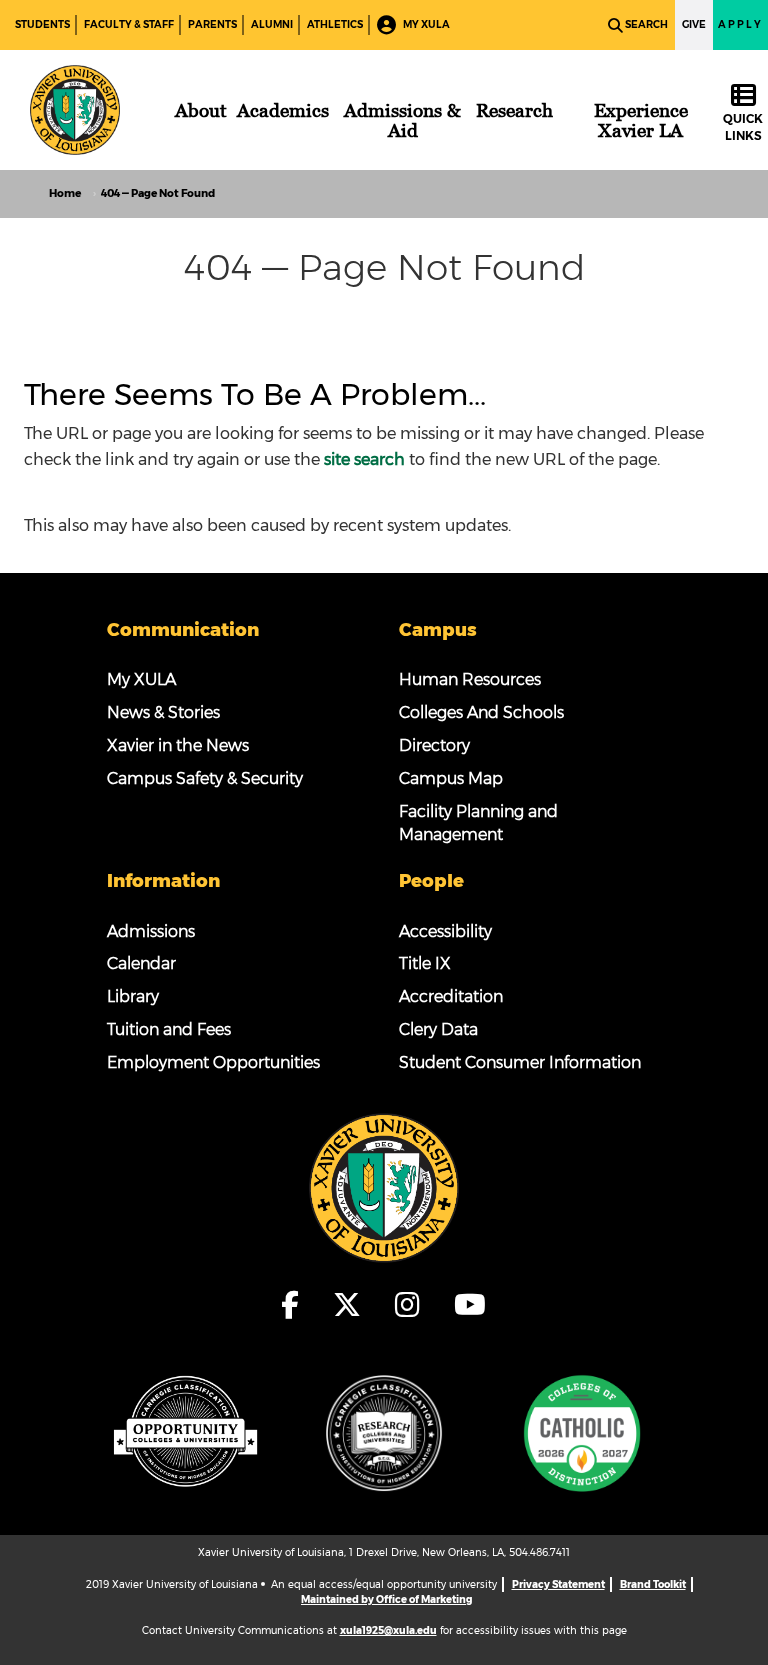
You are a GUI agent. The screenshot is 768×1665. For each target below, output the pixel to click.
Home (65, 193)
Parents (212, 24)
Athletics (335, 24)
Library (133, 996)
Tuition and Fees (169, 1029)
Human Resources (470, 679)
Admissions (151, 931)
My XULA (425, 24)
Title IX (425, 963)
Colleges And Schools (481, 712)
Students (42, 24)
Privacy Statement (558, 1584)
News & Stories (163, 712)
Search (646, 24)
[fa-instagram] (413, 1305)
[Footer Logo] (384, 1187)
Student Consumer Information (520, 1062)
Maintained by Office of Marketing (386, 1599)
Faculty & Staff (129, 24)
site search (364, 459)
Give (694, 24)
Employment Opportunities (213, 1062)
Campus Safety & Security (205, 778)
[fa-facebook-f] (296, 1305)
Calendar (141, 963)
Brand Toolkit (653, 1584)
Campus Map (451, 778)
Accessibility (445, 931)
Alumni (272, 24)
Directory (434, 745)
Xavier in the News (178, 745)
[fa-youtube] (470, 1305)
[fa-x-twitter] (353, 1305)
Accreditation (451, 996)
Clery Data (438, 1029)
